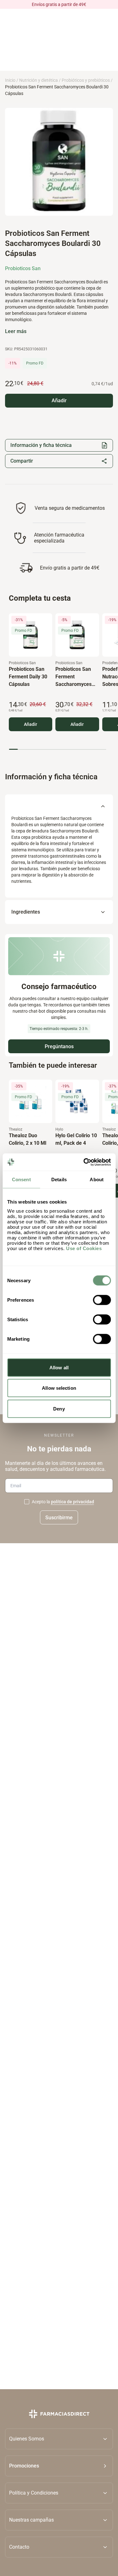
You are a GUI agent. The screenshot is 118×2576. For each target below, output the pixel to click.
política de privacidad (73, 1502)
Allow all (59, 1367)
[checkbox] (27, 1502)
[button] (59, 2466)
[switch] (102, 1300)
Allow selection (59, 1388)
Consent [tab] (21, 1180)
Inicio (10, 80)
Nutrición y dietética (39, 80)
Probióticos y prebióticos (86, 80)
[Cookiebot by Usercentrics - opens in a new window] (84, 1162)
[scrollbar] (57, 749)
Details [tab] (59, 1180)
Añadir (31, 724)
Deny (59, 1408)
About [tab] (97, 1180)
